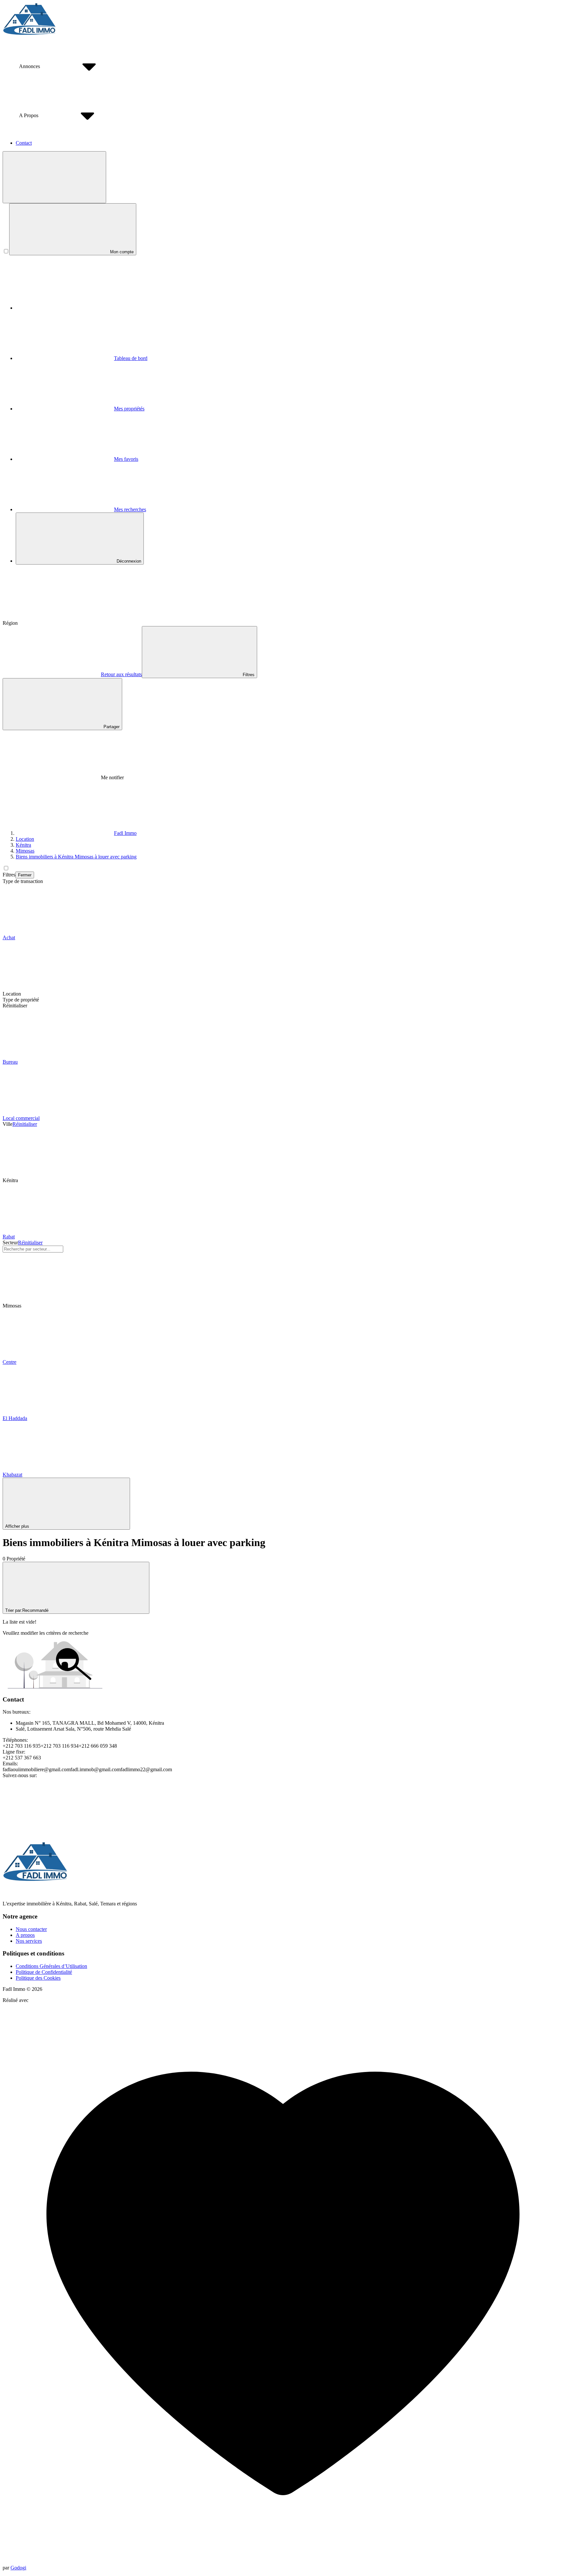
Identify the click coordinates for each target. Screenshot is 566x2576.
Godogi (18, 2568)
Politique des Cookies (38, 1978)
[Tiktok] (347, 1826)
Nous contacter (31, 1929)
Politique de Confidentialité (44, 1972)
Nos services (29, 1941)
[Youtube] (150, 1826)
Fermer (25, 875)
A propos (25, 1935)
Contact (24, 143)
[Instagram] (248, 1826)
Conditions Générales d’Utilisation (51, 1966)
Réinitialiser (25, 1124)
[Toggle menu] (54, 177)
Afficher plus (17, 1526)
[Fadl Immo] (29, 34)
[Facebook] (52, 1826)
